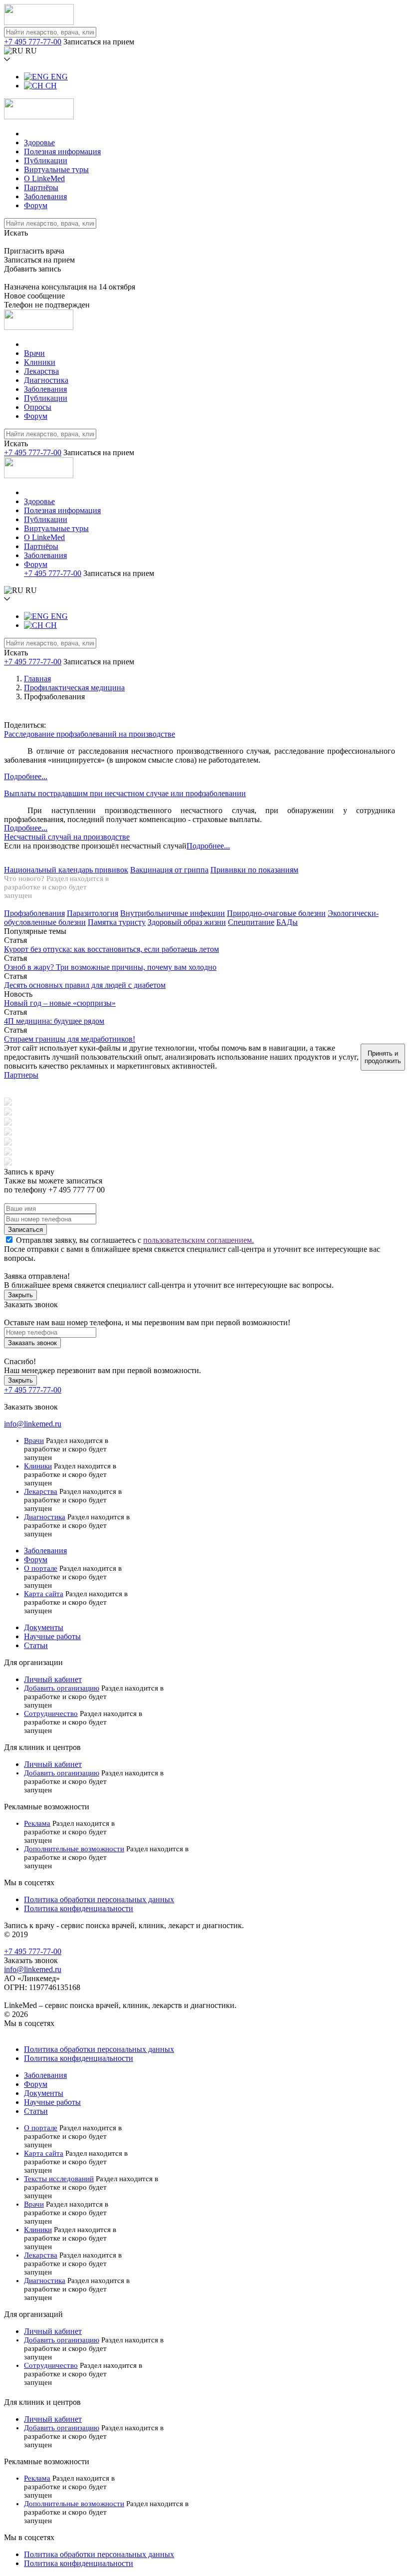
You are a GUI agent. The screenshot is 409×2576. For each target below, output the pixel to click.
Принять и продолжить (383, 1057)
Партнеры (21, 1075)
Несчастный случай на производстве (67, 837)
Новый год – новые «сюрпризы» (60, 1003)
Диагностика (46, 380)
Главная (37, 679)
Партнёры (41, 187)
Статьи (36, 1645)
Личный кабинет (53, 1679)
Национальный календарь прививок (66, 870)
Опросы (38, 407)
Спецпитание (251, 922)
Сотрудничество (51, 1714)
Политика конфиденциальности (79, 1908)
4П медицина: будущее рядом (54, 1021)
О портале (41, 1568)
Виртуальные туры (56, 169)
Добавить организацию (62, 1688)
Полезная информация (62, 151)
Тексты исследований (59, 2179)
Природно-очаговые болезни (276, 913)
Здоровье (39, 143)
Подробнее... (26, 776)
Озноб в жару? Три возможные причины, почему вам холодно (110, 967)
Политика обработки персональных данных (99, 1899)
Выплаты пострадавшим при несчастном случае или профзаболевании (125, 793)
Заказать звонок (32, 1343)
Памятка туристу (117, 922)
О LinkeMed (44, 178)
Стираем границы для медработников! (70, 1039)
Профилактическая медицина (74, 688)
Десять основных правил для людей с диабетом (85, 985)
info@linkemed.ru (33, 1424)
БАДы (287, 922)
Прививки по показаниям (254, 870)
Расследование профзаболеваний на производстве (90, 734)
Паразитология (93, 913)
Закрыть (20, 1295)
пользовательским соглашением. (199, 1240)
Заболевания (45, 196)
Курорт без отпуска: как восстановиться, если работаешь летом (111, 949)
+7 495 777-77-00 (33, 42)
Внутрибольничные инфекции (173, 913)
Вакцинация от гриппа (169, 870)
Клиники (40, 362)
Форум (36, 205)
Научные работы (52, 1636)
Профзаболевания (34, 913)
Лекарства (41, 371)
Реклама (37, 1823)
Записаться (25, 1230)
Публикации (46, 160)
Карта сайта (44, 1594)
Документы (44, 1627)
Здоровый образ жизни (187, 922)
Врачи (34, 353)
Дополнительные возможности (74, 1849)
